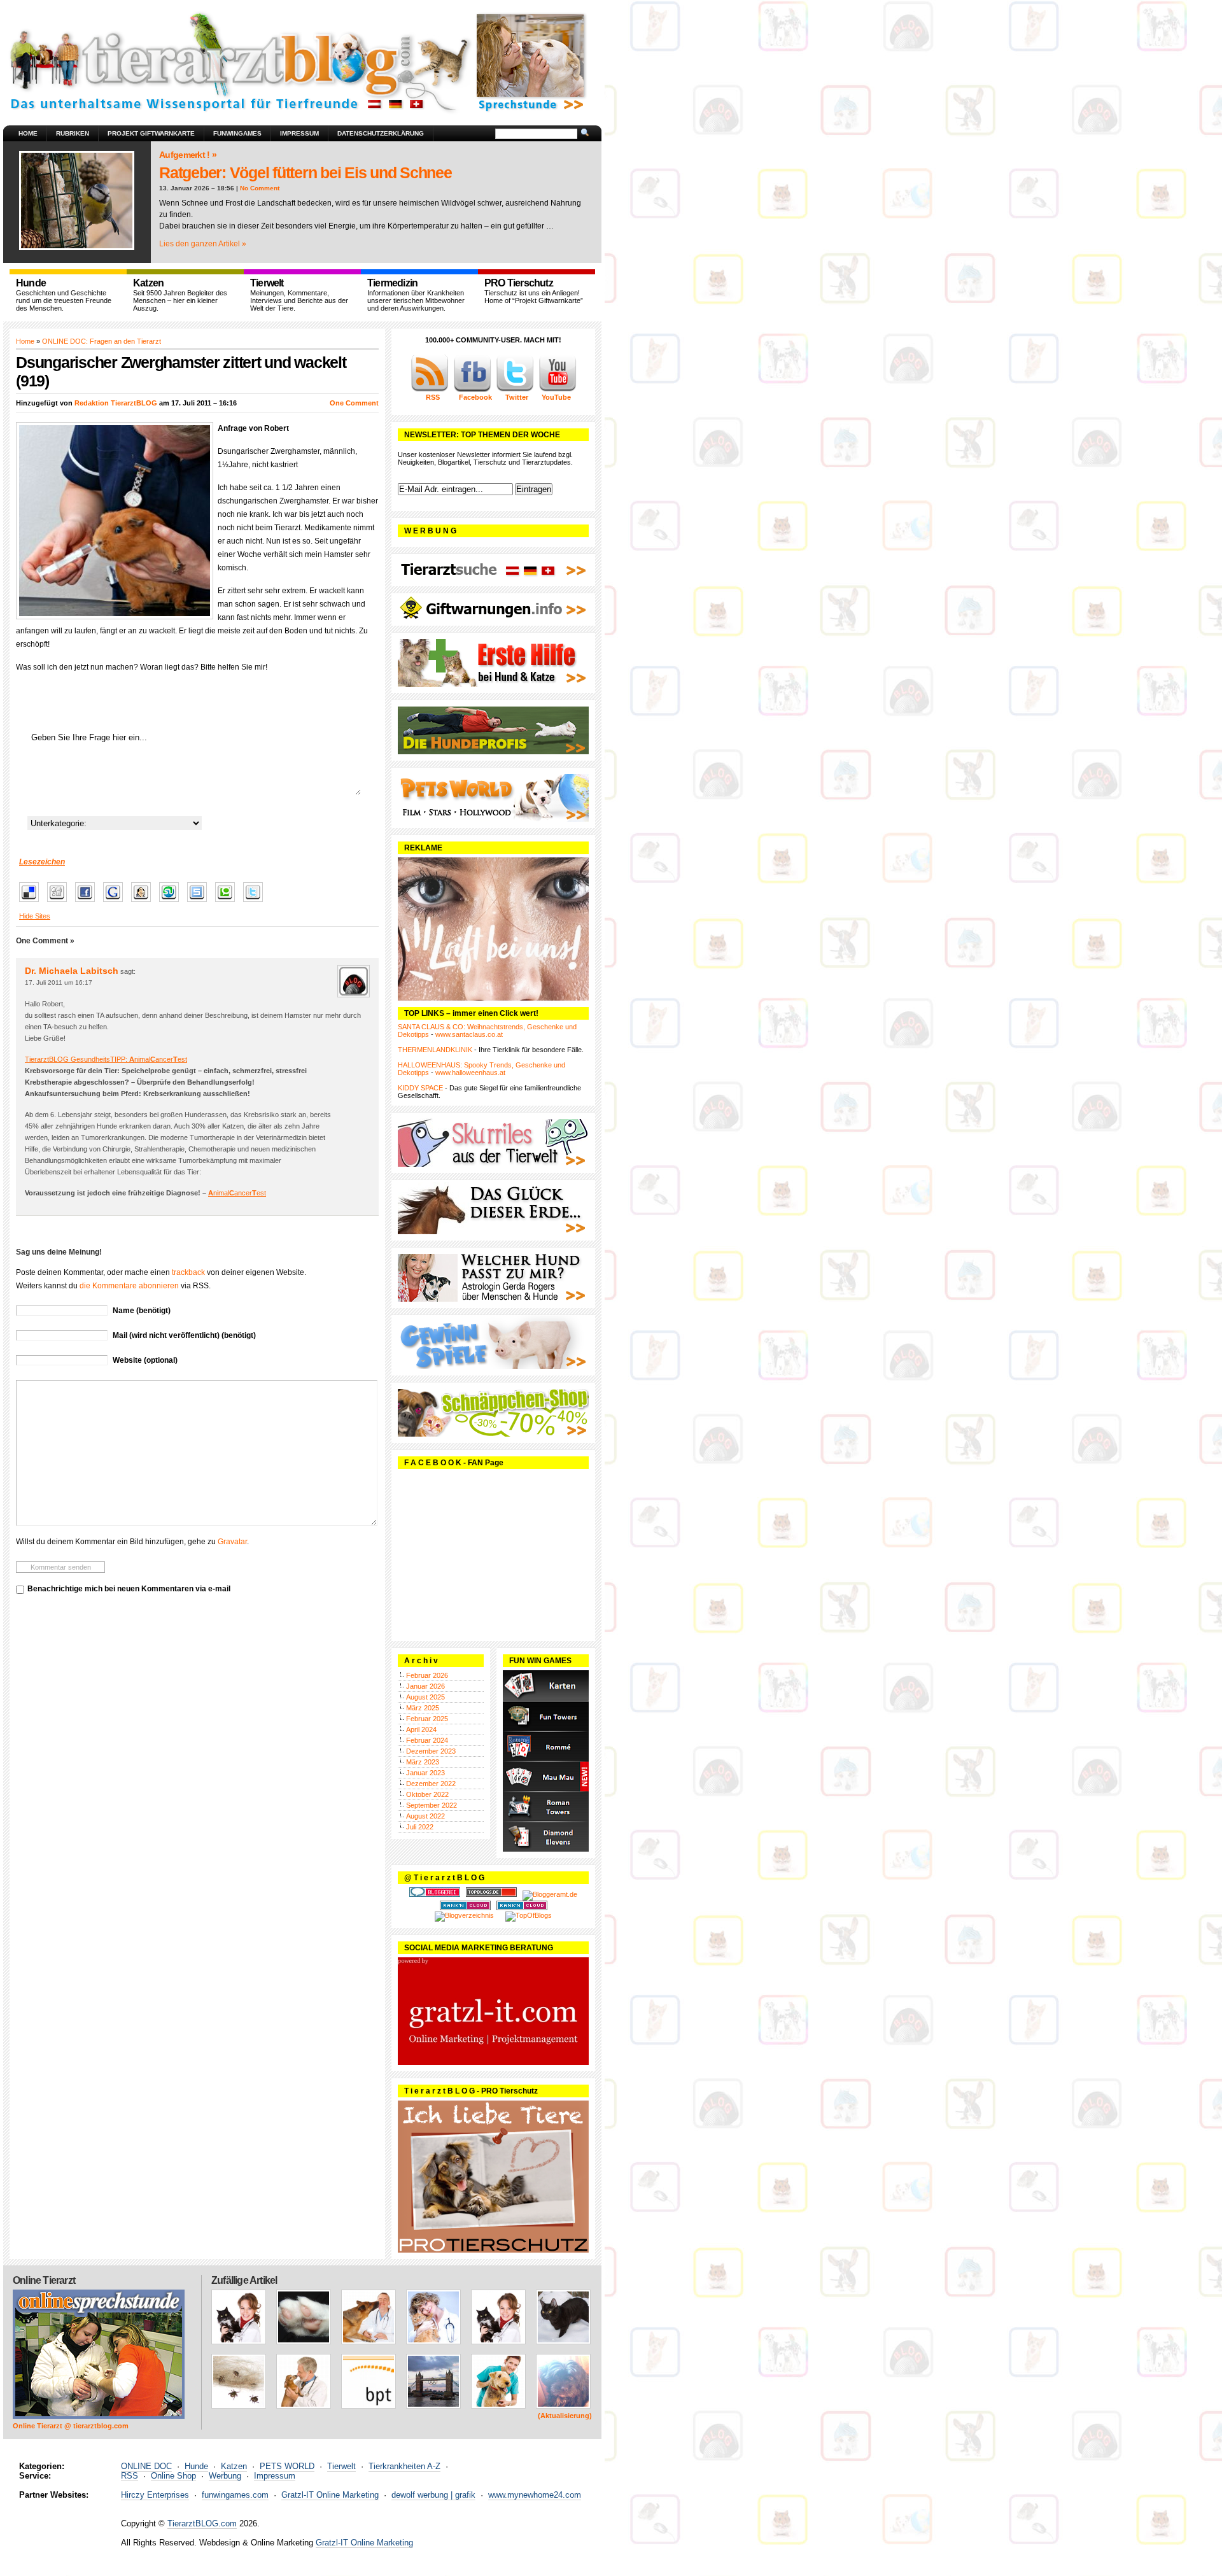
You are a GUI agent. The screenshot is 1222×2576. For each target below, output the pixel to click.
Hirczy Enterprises (155, 2495)
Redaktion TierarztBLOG (116, 403)
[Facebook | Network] (472, 390)
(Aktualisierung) (565, 2416)
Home (28, 133)
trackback (188, 1272)
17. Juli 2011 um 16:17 (59, 982)
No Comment (260, 188)
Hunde (196, 2466)
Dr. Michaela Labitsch (72, 971)
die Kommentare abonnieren (129, 1286)
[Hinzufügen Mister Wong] (144, 903)
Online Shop (173, 2476)
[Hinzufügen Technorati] (228, 903)
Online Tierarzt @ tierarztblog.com (71, 2426)
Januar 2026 (425, 1686)
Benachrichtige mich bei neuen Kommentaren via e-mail (129, 1589)
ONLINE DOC (146, 2466)
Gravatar (232, 1542)
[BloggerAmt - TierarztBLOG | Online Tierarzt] (550, 1894)
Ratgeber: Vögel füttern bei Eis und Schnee (305, 172)
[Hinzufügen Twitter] (256, 903)
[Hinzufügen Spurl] (200, 903)
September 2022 (432, 1805)
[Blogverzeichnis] (464, 1915)
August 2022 (425, 1816)
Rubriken (73, 133)
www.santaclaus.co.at (469, 1034)
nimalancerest (237, 1193)
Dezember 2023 (431, 1751)
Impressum (299, 133)
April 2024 (421, 1729)
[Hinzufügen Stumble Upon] (172, 903)
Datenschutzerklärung (381, 133)
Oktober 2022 (427, 1794)
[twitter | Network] (515, 390)
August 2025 (425, 1697)
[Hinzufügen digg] (60, 903)
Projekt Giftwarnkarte (151, 133)
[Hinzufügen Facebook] (88, 903)
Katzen (234, 2466)
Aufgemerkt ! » (188, 155)
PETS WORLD (287, 2466)
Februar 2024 (427, 1740)
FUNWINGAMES (237, 133)
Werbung (225, 2476)
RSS (130, 2476)
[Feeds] (430, 390)
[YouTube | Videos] (558, 390)
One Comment (354, 403)
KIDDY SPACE (420, 1088)
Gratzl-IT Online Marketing (330, 2495)
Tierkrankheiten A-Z (404, 2466)
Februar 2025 (427, 1719)
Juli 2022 (420, 1827)
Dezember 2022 (431, 1784)
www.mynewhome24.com (535, 2495)
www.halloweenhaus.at (470, 1073)
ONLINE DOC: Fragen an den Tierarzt (102, 341)
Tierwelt (341, 2466)
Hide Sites (35, 916)
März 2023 (423, 1762)
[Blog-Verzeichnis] (435, 1894)
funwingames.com (235, 2495)
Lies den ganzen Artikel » (203, 244)
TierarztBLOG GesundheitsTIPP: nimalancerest (106, 1059)
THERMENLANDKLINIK (435, 1050)
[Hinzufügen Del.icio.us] (32, 903)
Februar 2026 (427, 1675)
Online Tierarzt (44, 2280)
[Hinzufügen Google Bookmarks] (116, 903)
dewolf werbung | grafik (433, 2495)
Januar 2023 (425, 1773)
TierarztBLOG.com (202, 2523)
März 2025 (423, 1708)
